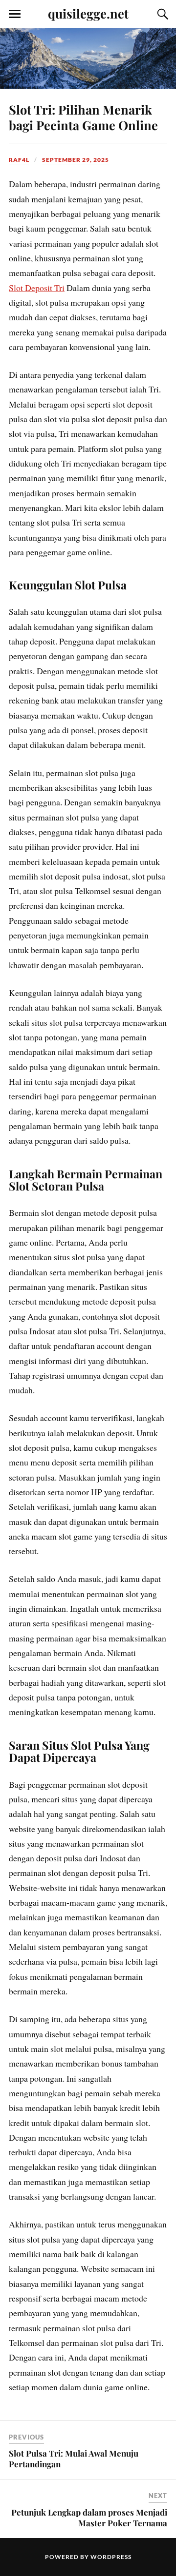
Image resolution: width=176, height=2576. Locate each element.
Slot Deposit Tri (37, 288)
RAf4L (19, 160)
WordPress (111, 2557)
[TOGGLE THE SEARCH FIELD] (161, 14)
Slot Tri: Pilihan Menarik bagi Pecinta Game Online (83, 117)
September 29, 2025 (76, 160)
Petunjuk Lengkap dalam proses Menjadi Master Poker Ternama (89, 2517)
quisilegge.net (88, 13)
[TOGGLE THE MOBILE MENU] (15, 14)
